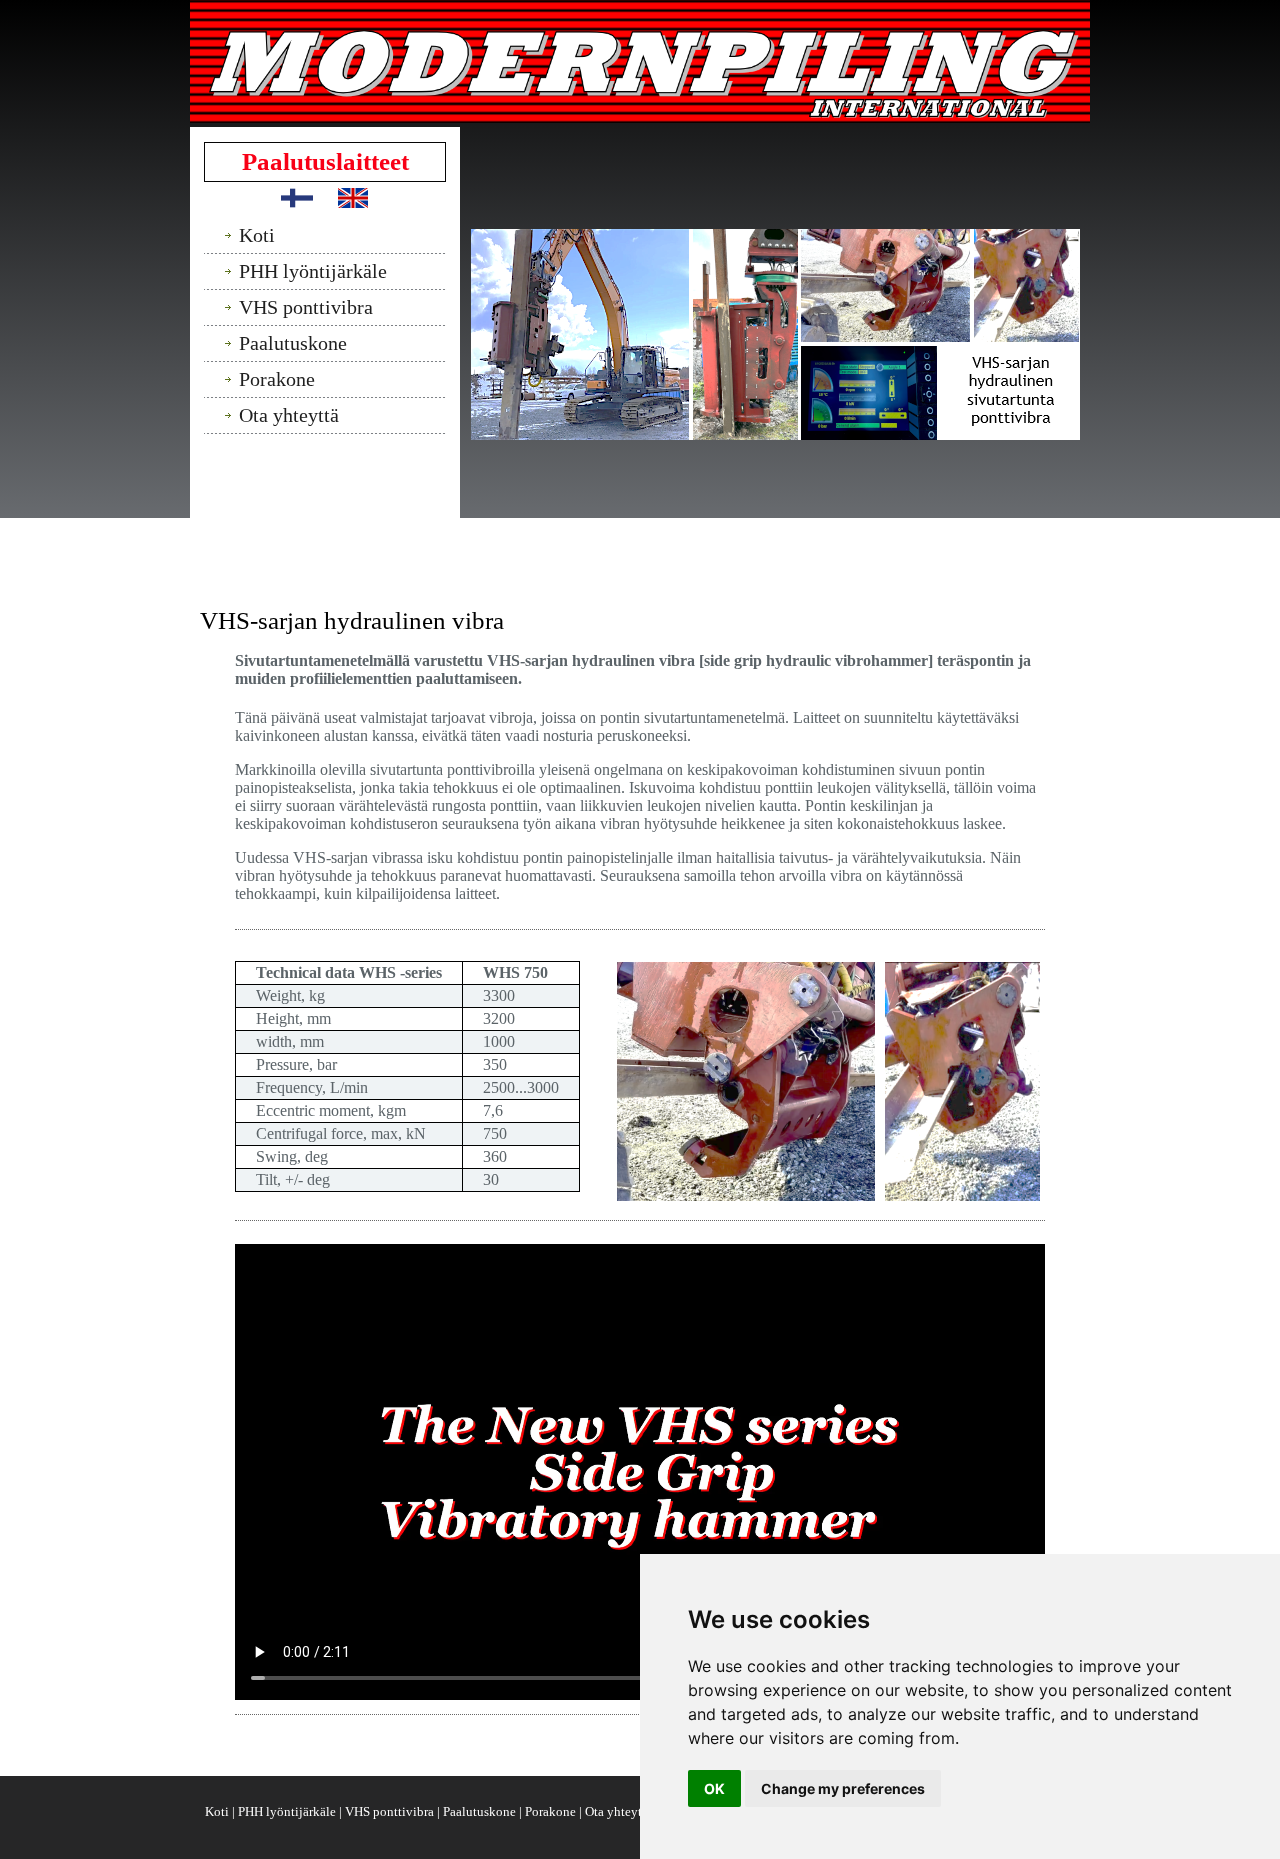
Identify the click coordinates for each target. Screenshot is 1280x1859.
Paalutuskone (481, 1811)
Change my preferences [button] (843, 1788)
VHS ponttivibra (391, 1811)
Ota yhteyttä (620, 1811)
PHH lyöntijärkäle (288, 1811)
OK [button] (714, 1788)
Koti (218, 1811)
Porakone (552, 1811)
